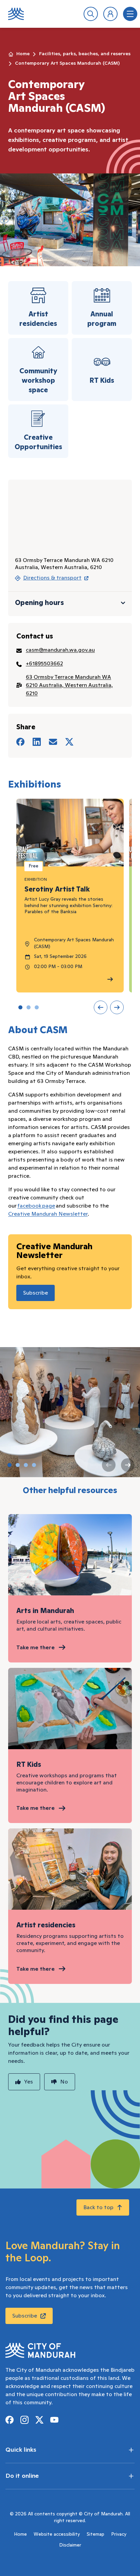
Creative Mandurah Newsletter (48, 1214)
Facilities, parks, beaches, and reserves (85, 54)
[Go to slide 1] (20, 1007)
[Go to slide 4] (34, 1465)
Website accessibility (57, 2534)
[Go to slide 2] (29, 1007)
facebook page (36, 1206)
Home (23, 54)
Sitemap (95, 2534)
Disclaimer (70, 2545)
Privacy (119, 2534)
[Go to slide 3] (37, 1007)
